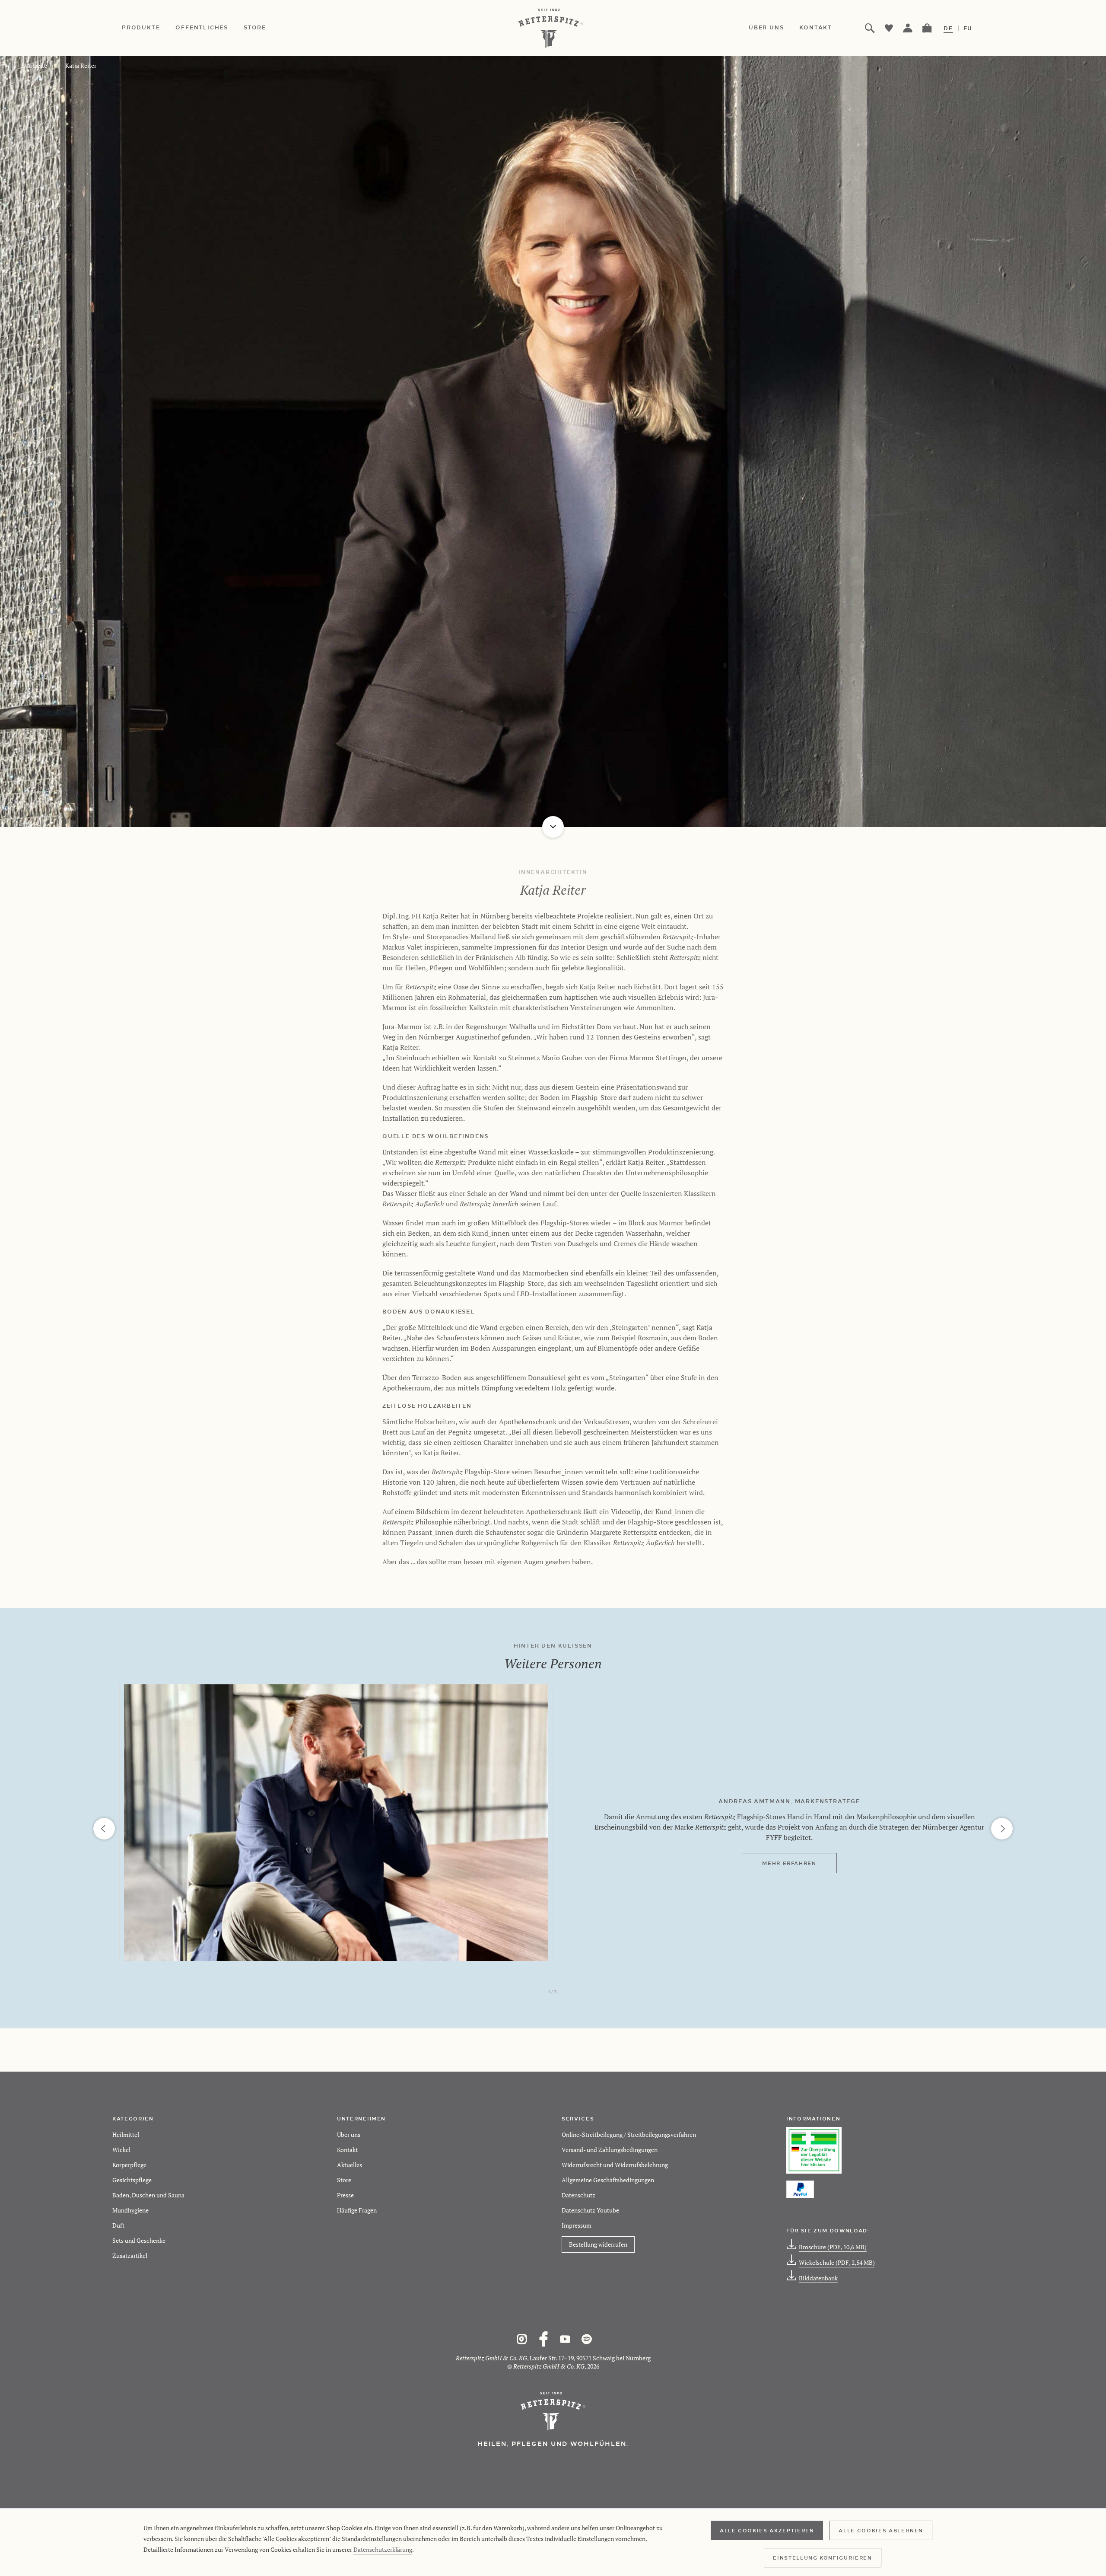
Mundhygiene (130, 2210)
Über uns (349, 2134)
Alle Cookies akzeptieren (767, 2530)
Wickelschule (837, 2262)
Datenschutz (578, 2195)
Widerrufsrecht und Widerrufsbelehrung (615, 2165)
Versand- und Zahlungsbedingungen (610, 2150)
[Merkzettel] (889, 28)
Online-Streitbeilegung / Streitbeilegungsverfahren (629, 2134)
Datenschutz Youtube (590, 2210)
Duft (118, 2225)
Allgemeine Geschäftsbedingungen (608, 2180)
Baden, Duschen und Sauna (148, 2195)
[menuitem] (149, 28)
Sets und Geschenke (139, 2240)
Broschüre (833, 2247)
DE (948, 28)
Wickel (121, 2150)
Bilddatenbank (818, 2278)
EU (968, 28)
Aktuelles (350, 2165)
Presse (345, 2195)
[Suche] (870, 28)
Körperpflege (129, 2165)
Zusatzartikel (130, 2256)
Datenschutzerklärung (383, 2549)
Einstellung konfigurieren (822, 2557)
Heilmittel (126, 2134)
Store (344, 2180)
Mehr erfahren (789, 1863)
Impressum (577, 2225)
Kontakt (347, 2150)
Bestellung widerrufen (598, 2244)
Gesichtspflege (132, 2180)
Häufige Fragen (357, 2210)
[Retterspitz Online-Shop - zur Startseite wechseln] (553, 28)
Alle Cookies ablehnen (881, 2530)
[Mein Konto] (908, 28)
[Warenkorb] (927, 28)
